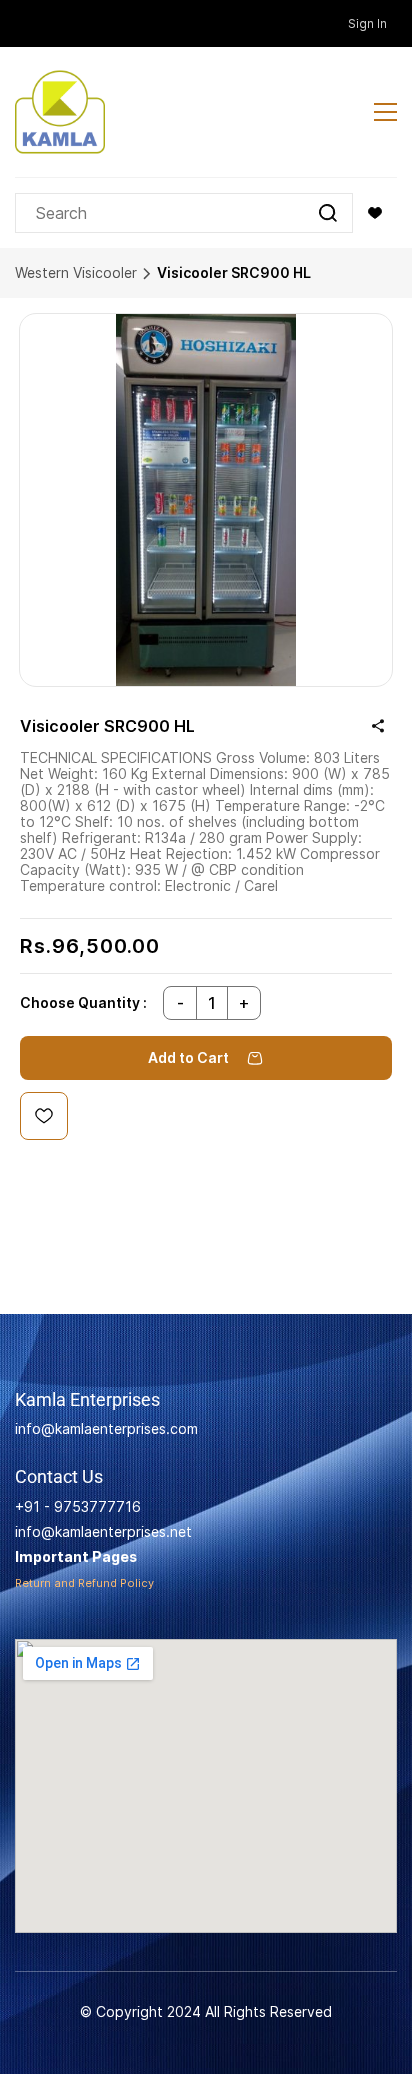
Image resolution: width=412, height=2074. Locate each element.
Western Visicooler (76, 272)
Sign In (367, 23)
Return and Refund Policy (84, 1583)
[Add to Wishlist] (44, 1116)
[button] (375, 213)
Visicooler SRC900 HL (234, 272)
